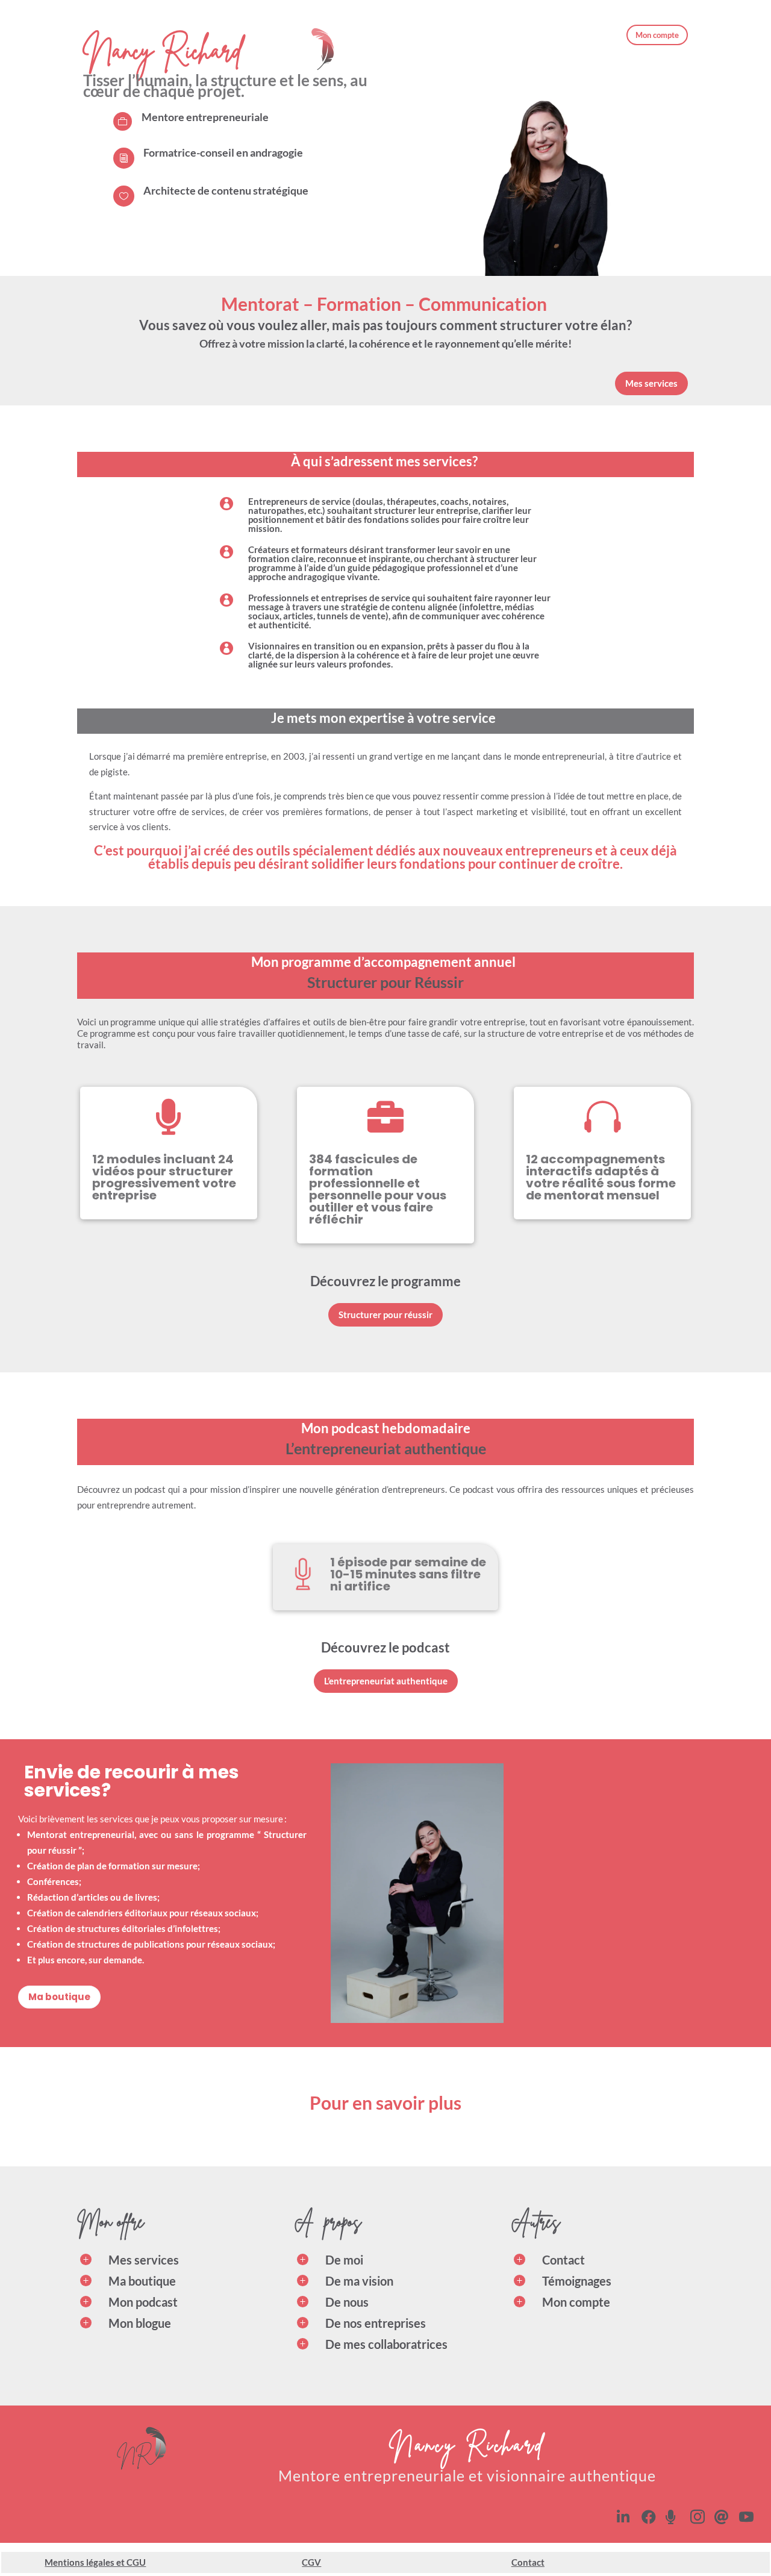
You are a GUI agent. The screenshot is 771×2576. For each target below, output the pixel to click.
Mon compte (657, 35)
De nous (347, 2302)
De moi (344, 2260)
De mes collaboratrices (386, 2344)
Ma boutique (59, 1997)
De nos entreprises (376, 2323)
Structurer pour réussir (385, 1315)
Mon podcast (143, 2302)
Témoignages (577, 2281)
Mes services (651, 383)
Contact (563, 2260)
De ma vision (359, 2281)
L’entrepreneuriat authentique (386, 1681)
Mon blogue (140, 2323)
